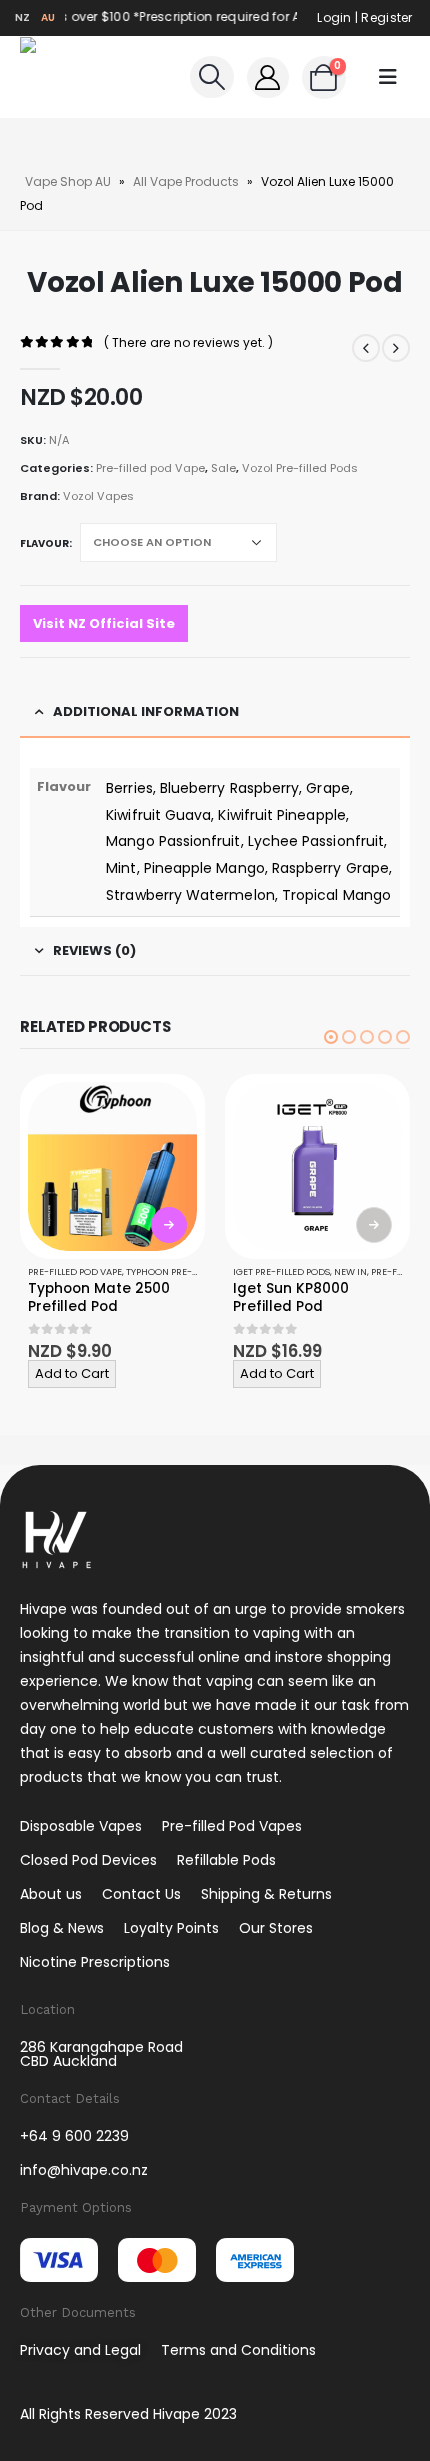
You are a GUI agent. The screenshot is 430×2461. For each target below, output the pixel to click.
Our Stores (276, 1928)
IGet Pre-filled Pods (281, 1271)
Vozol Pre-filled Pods (300, 468)
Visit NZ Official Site (104, 623)
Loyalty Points (171, 1928)
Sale (223, 468)
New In (350, 1271)
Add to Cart (72, 1373)
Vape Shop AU (68, 181)
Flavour (44, 543)
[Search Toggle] (211, 77)
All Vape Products (186, 181)
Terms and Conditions (238, 2350)
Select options (169, 1225)
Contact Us (141, 1894)
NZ (23, 17)
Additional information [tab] (146, 711)
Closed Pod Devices (88, 1860)
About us (51, 1894)
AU (48, 17)
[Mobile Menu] (388, 77)
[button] (331, 1037)
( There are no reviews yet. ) (188, 342)
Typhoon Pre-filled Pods (186, 1271)
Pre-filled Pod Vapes (232, 1826)
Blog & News (62, 1928)
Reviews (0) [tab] (94, 950)
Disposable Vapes (81, 1826)
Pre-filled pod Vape (150, 468)
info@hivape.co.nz (84, 2170)
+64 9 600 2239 (74, 2136)
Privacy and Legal (80, 2350)
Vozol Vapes (98, 496)
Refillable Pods (226, 1860)
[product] (112, 1166)
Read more (374, 1225)
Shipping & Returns (266, 1894)
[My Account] (268, 77)
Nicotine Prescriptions (95, 1962)
